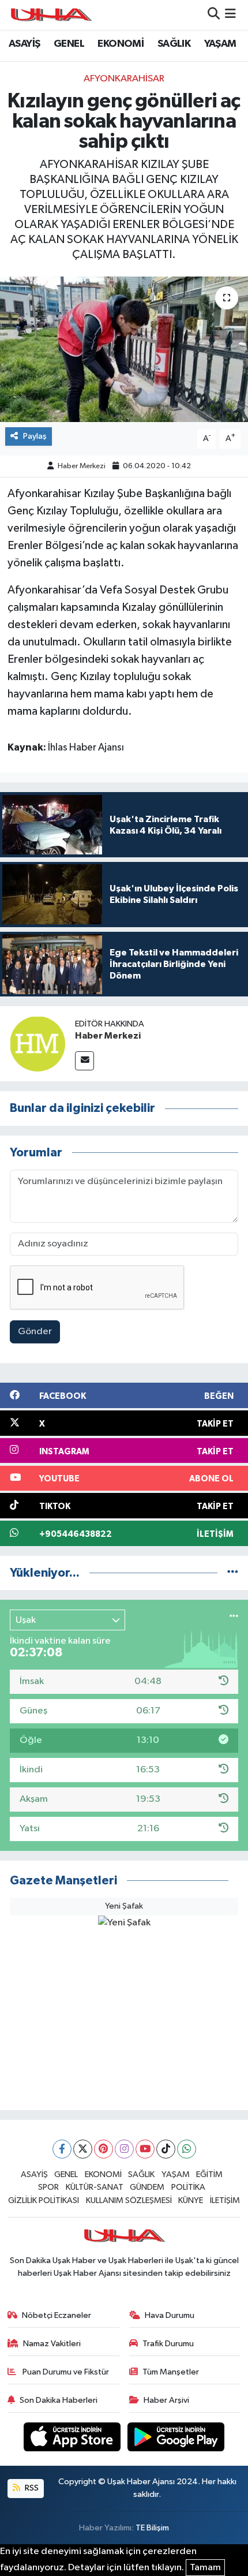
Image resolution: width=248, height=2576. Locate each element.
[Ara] (214, 15)
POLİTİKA (188, 2187)
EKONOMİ (121, 44)
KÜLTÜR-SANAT (95, 2187)
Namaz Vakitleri (52, 2344)
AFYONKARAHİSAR (124, 79)
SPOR (48, 2187)
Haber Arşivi (166, 2400)
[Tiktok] (166, 2149)
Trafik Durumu (168, 2344)
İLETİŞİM (225, 2200)
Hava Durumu (170, 2315)
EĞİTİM (209, 2174)
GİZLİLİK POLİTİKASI (44, 2200)
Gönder (35, 1332)
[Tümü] (233, 1573)
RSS (31, 2488)
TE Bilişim (152, 2528)
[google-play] (176, 2439)
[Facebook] (62, 2149)
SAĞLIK (174, 44)
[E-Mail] (84, 1061)
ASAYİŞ (24, 44)
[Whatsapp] (187, 2149)
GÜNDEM (147, 2187)
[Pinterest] (104, 2149)
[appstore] (73, 2439)
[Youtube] (145, 2149)
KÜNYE (191, 2200)
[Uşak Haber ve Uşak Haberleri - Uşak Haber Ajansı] (51, 15)
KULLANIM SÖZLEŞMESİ (129, 2200)
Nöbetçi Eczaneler (57, 2315)
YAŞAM (220, 44)
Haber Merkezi (82, 466)
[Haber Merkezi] (37, 1044)
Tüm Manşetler (171, 2372)
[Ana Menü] (230, 15)
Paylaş (35, 436)
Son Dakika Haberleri (59, 2400)
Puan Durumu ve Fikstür (65, 2372)
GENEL (69, 44)
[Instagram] (124, 2149)
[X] (83, 2149)
